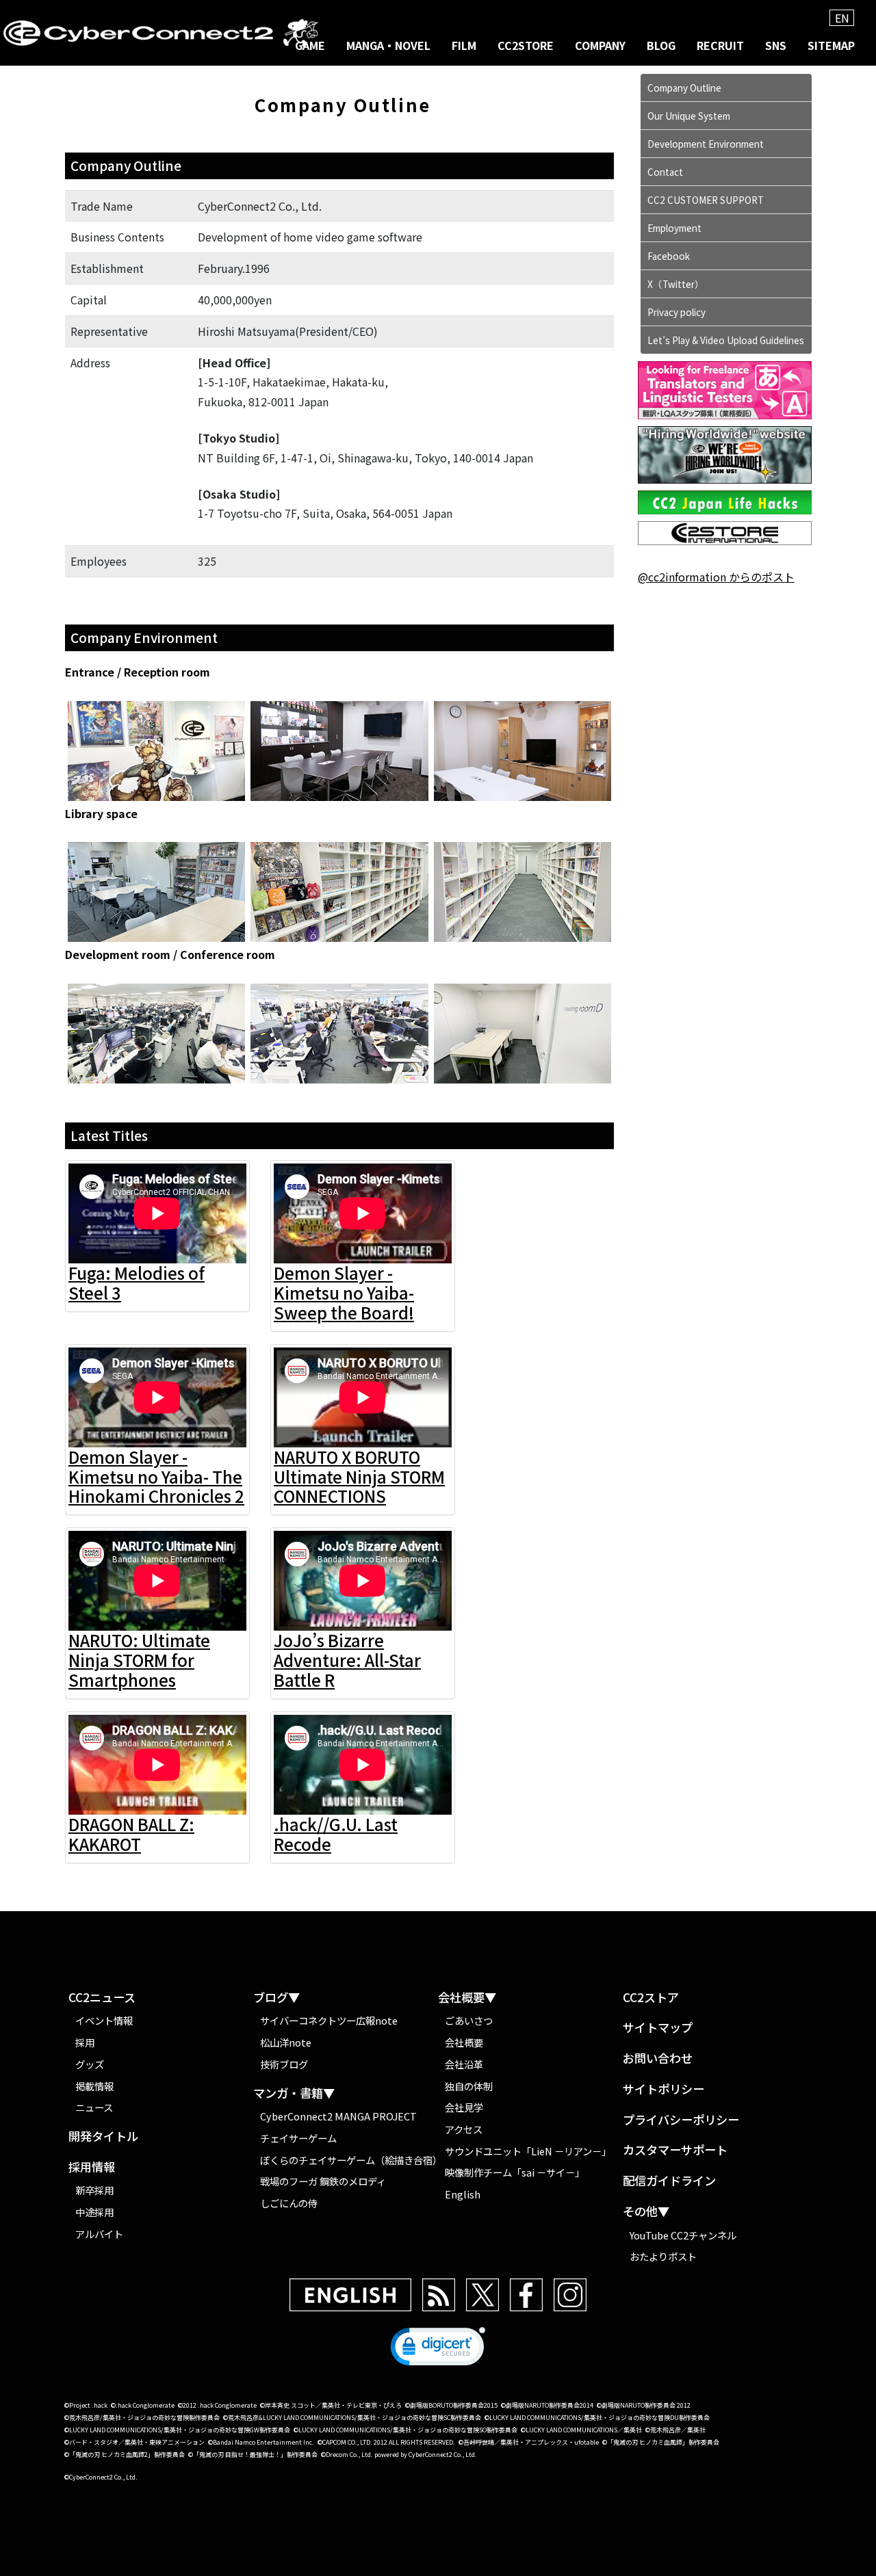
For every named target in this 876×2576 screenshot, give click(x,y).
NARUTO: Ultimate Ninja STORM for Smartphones (139, 1660)
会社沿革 (464, 2064)
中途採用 (94, 2212)
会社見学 (464, 2107)
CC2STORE (526, 45)
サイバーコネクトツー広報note (329, 2020)
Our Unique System (689, 116)
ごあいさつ (469, 2020)
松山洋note (286, 2042)
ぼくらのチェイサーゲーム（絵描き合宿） (349, 2160)
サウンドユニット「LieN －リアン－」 (528, 2151)
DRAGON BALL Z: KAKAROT (131, 1834)
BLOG (661, 45)
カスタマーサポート (675, 2150)
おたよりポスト (663, 2256)
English (463, 2194)
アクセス (464, 2129)
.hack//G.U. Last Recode (336, 1834)
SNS (776, 45)
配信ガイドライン (669, 2181)
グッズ (90, 2064)
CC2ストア (651, 1998)
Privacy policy (677, 312)
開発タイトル (103, 2137)
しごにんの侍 (289, 2203)
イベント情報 (104, 2020)
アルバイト (99, 2234)
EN (842, 18)
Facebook (669, 256)
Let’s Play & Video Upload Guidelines (726, 340)
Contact (665, 172)
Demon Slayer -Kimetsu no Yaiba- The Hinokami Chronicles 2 (156, 1476)
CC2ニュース (102, 1998)
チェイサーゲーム (298, 2138)
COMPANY (600, 45)
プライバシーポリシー (681, 2120)
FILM (464, 45)
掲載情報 (94, 2086)
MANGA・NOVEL (388, 45)
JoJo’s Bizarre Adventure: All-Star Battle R (347, 1660)
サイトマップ (658, 2028)
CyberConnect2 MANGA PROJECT (338, 2116)
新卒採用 (94, 2190)
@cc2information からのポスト (716, 577)
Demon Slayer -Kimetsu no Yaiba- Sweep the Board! (344, 1292)
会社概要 (464, 2042)
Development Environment (706, 144)
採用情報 (92, 2167)
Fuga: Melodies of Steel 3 (137, 1283)
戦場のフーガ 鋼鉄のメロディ (323, 2181)
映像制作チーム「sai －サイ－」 (515, 2172)
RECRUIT (720, 45)
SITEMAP (831, 45)
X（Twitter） (676, 284)
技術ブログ (284, 2064)
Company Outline (684, 88)
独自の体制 (469, 2086)
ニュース (94, 2107)
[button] (438, 2350)
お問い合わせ (658, 2059)
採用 (85, 2042)
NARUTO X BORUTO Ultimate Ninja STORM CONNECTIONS (359, 1476)
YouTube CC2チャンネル (683, 2235)
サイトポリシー (664, 2089)
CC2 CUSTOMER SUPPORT (706, 200)
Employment (674, 228)
